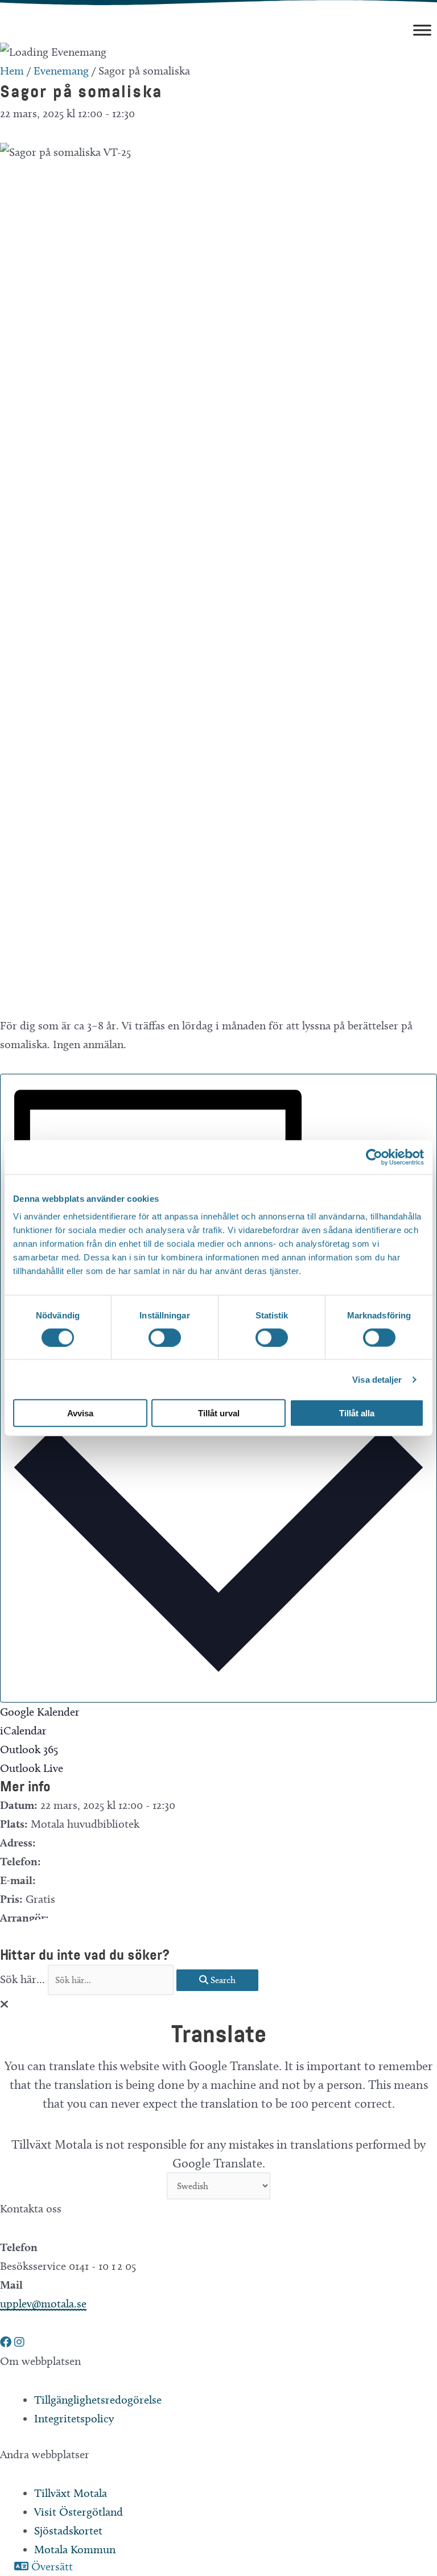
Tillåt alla (357, 1413)
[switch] (165, 1337)
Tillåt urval (219, 1413)
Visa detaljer (377, 1379)
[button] (7, 2342)
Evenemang (61, 71)
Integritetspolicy (74, 2418)
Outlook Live (32, 1768)
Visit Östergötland (79, 2512)
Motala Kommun (75, 2549)
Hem (12, 71)
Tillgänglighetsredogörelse (98, 2400)
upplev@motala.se (43, 2303)
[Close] (4, 2004)
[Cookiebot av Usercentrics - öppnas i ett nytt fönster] (374, 1157)
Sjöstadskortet (68, 2530)
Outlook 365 (29, 1749)
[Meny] (422, 30)
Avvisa (80, 1413)
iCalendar (23, 1730)
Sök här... (24, 1979)
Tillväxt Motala (71, 2493)
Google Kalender (40, 1712)
